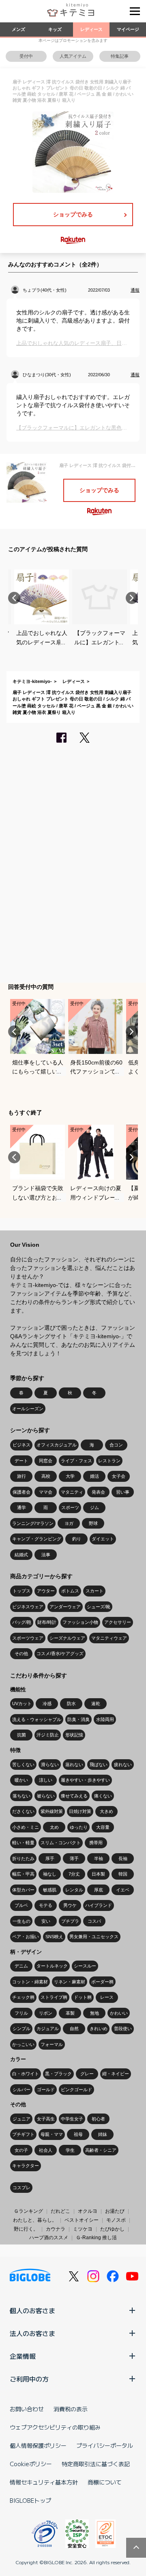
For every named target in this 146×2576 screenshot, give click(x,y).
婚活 (94, 1476)
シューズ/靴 (99, 1607)
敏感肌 (50, 1890)
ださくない (23, 1811)
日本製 (98, 1874)
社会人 (46, 2150)
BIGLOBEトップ (30, 2500)
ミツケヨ (83, 2229)
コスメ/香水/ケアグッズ (60, 1653)
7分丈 (74, 1874)
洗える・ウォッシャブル (37, 1719)
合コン (116, 1445)
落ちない (21, 1796)
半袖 (99, 1858)
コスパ (94, 1921)
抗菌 (21, 1735)
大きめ (106, 1811)
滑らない (50, 1765)
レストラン (109, 1461)
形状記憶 (74, 1735)
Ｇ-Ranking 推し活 (96, 2238)
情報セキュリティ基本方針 (44, 2482)
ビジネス (21, 1445)
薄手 (74, 1858)
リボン (46, 2013)
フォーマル (52, 2044)
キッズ (55, 29)
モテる (46, 1905)
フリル (21, 2013)
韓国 (123, 1874)
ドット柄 (83, 1997)
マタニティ (72, 1492)
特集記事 (120, 56)
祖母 (78, 2134)
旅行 (21, 1476)
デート (21, 1461)
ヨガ (69, 1523)
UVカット (22, 1704)
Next (132, 598)
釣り (77, 1539)
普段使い (123, 2029)
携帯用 (96, 1843)
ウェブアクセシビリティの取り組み (55, 2427)
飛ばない (99, 1765)
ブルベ (21, 1905)
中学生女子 (72, 2119)
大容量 (103, 1827)
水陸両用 (105, 1719)
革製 (70, 2013)
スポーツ (70, 1507)
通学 (21, 1507)
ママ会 (46, 1492)
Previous (14, 598)
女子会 (119, 1476)
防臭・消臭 (78, 1719)
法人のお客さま (32, 2333)
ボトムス (70, 1591)
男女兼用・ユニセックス (94, 1937)
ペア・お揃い (26, 1937)
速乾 (96, 1704)
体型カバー (23, 1890)
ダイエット (103, 1539)
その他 (21, 1653)
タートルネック (52, 1966)
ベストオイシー (82, 2220)
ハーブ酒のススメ (49, 2238)
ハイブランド (99, 1905)
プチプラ (70, 1921)
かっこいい (23, 2044)
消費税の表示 (71, 2409)
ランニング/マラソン (33, 1523)
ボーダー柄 (102, 1982)
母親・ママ (52, 2134)
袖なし (50, 1874)
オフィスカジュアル (57, 1445)
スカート (94, 1591)
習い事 (123, 1492)
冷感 (47, 1704)
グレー (87, 2074)
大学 (70, 1476)
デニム (21, 1966)
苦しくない (23, 1765)
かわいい (119, 2013)
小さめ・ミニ (26, 1827)
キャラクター (26, 2166)
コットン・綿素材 (30, 1982)
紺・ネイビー (116, 2074)
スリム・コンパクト (61, 1843)
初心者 (98, 2119)
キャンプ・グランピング (37, 1539)
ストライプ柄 (54, 1997)
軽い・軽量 (23, 1843)
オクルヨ (88, 2211)
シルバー (21, 2090)
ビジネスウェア (28, 1607)
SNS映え (54, 1937)
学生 (70, 2150)
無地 (94, 2013)
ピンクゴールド (76, 2090)
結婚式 (21, 1555)
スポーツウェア (28, 1638)
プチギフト (23, 2134)
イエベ (123, 1890)
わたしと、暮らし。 (35, 2220)
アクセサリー (118, 1622)
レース (107, 1997)
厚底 (99, 1890)
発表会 (98, 1492)
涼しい (46, 1780)
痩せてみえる (74, 1796)
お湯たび (115, 2211)
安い (46, 1921)
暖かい (21, 1780)
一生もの (21, 1921)
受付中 (26, 56)
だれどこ (60, 2211)
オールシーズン (28, 1409)
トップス (21, 1591)
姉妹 (103, 2134)
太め (54, 1827)
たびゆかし (112, 2229)
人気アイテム (73, 56)
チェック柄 (23, 1997)
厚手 (50, 1858)
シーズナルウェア (67, 1638)
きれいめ (99, 2029)
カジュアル (48, 2029)
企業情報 (23, 2356)
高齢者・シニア (101, 2150)
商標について (105, 2482)
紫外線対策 (52, 1811)
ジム (94, 1507)
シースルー (85, 1966)
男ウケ (70, 1905)
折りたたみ (23, 1858)
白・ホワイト (26, 2074)
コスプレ (21, 2188)
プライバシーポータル (105, 2445)
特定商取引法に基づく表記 (96, 2464)
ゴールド (46, 2090)
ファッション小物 (80, 1622)
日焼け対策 (80, 1811)
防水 (71, 1704)
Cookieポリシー (31, 2464)
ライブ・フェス (76, 1461)
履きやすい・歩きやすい (85, 1780)
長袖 (123, 1858)
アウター (46, 1591)
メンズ (18, 29)
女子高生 (46, 2119)
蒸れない (74, 1765)
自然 (74, 2029)
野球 (93, 1523)
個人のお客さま (32, 2310)
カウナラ (56, 2229)
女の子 (21, 2150)
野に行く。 (26, 2229)
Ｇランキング (28, 2211)
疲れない (123, 1765)
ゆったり (79, 1827)
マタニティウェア (109, 1638)
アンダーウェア (65, 1607)
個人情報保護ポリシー (38, 2445)
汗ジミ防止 (48, 1735)
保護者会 (21, 1492)
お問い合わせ (27, 2409)
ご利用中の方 (29, 2379)
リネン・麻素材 (70, 1982)
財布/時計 (47, 1622)
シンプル (21, 2029)
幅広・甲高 (23, 1874)
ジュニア (21, 2119)
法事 (46, 1555)
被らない (46, 1796)
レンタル (74, 1890)
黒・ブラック (58, 2074)
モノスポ (116, 2220)
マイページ (128, 29)
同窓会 (46, 1461)
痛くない (103, 1796)
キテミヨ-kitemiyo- (32, 681)
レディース (91, 29)
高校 (46, 1476)
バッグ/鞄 (22, 1622)
